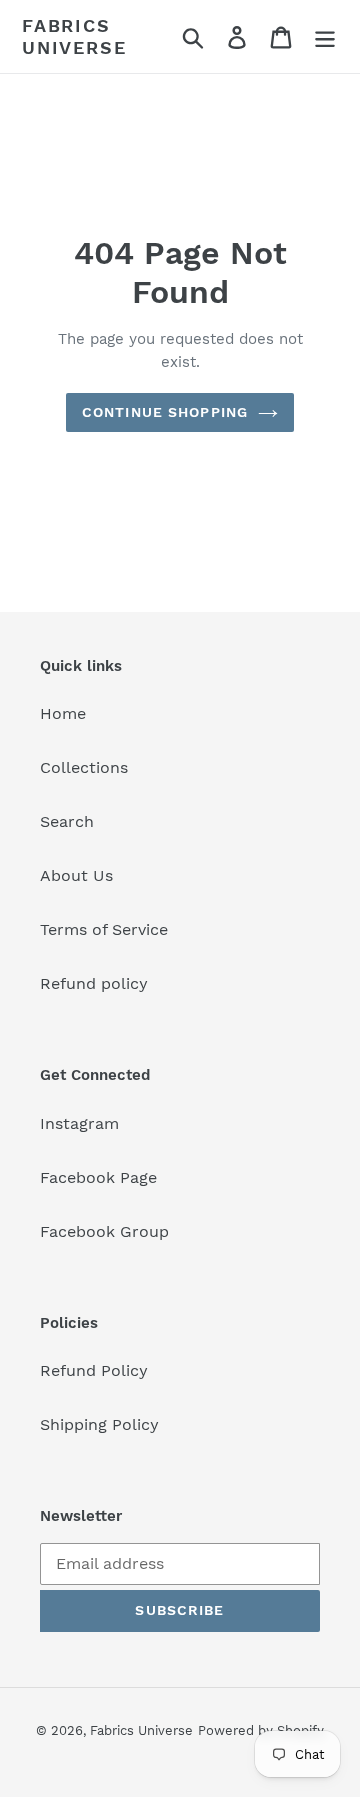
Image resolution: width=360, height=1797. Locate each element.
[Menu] (325, 36)
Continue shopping (165, 412)
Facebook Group (104, 1231)
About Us (76, 875)
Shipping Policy (99, 1424)
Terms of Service (104, 929)
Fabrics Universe (74, 36)
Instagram (79, 1123)
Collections (84, 767)
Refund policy (94, 983)
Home (63, 713)
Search (67, 821)
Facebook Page (98, 1177)
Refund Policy (94, 1370)
